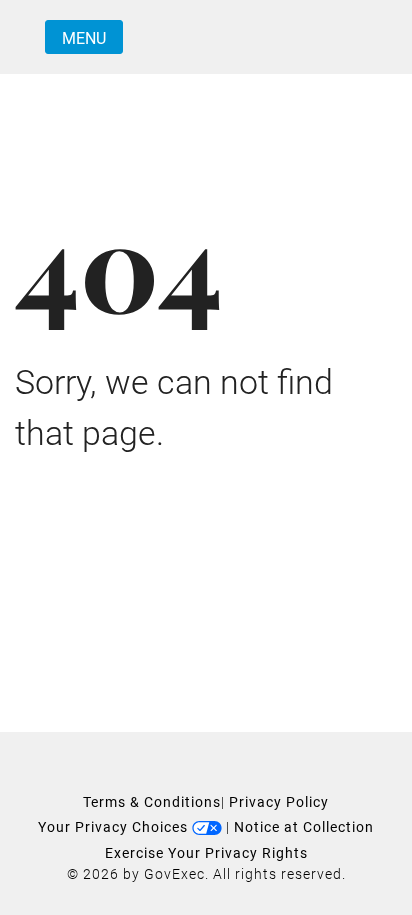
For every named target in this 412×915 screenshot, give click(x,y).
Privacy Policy (279, 802)
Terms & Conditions (152, 802)
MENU (84, 38)
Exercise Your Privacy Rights (206, 853)
